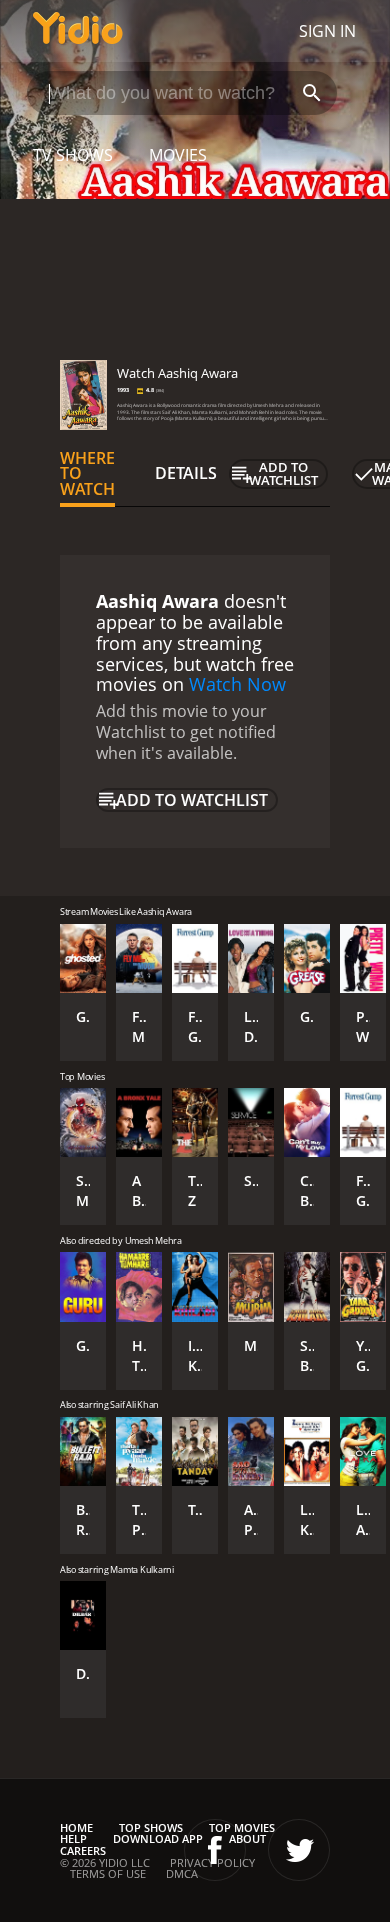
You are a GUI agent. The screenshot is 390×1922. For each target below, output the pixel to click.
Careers (83, 1850)
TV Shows (73, 155)
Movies (178, 155)
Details (186, 473)
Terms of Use (108, 1873)
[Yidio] (78, 31)
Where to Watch (87, 474)
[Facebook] (215, 1850)
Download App (158, 1838)
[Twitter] (299, 1850)
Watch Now (237, 684)
